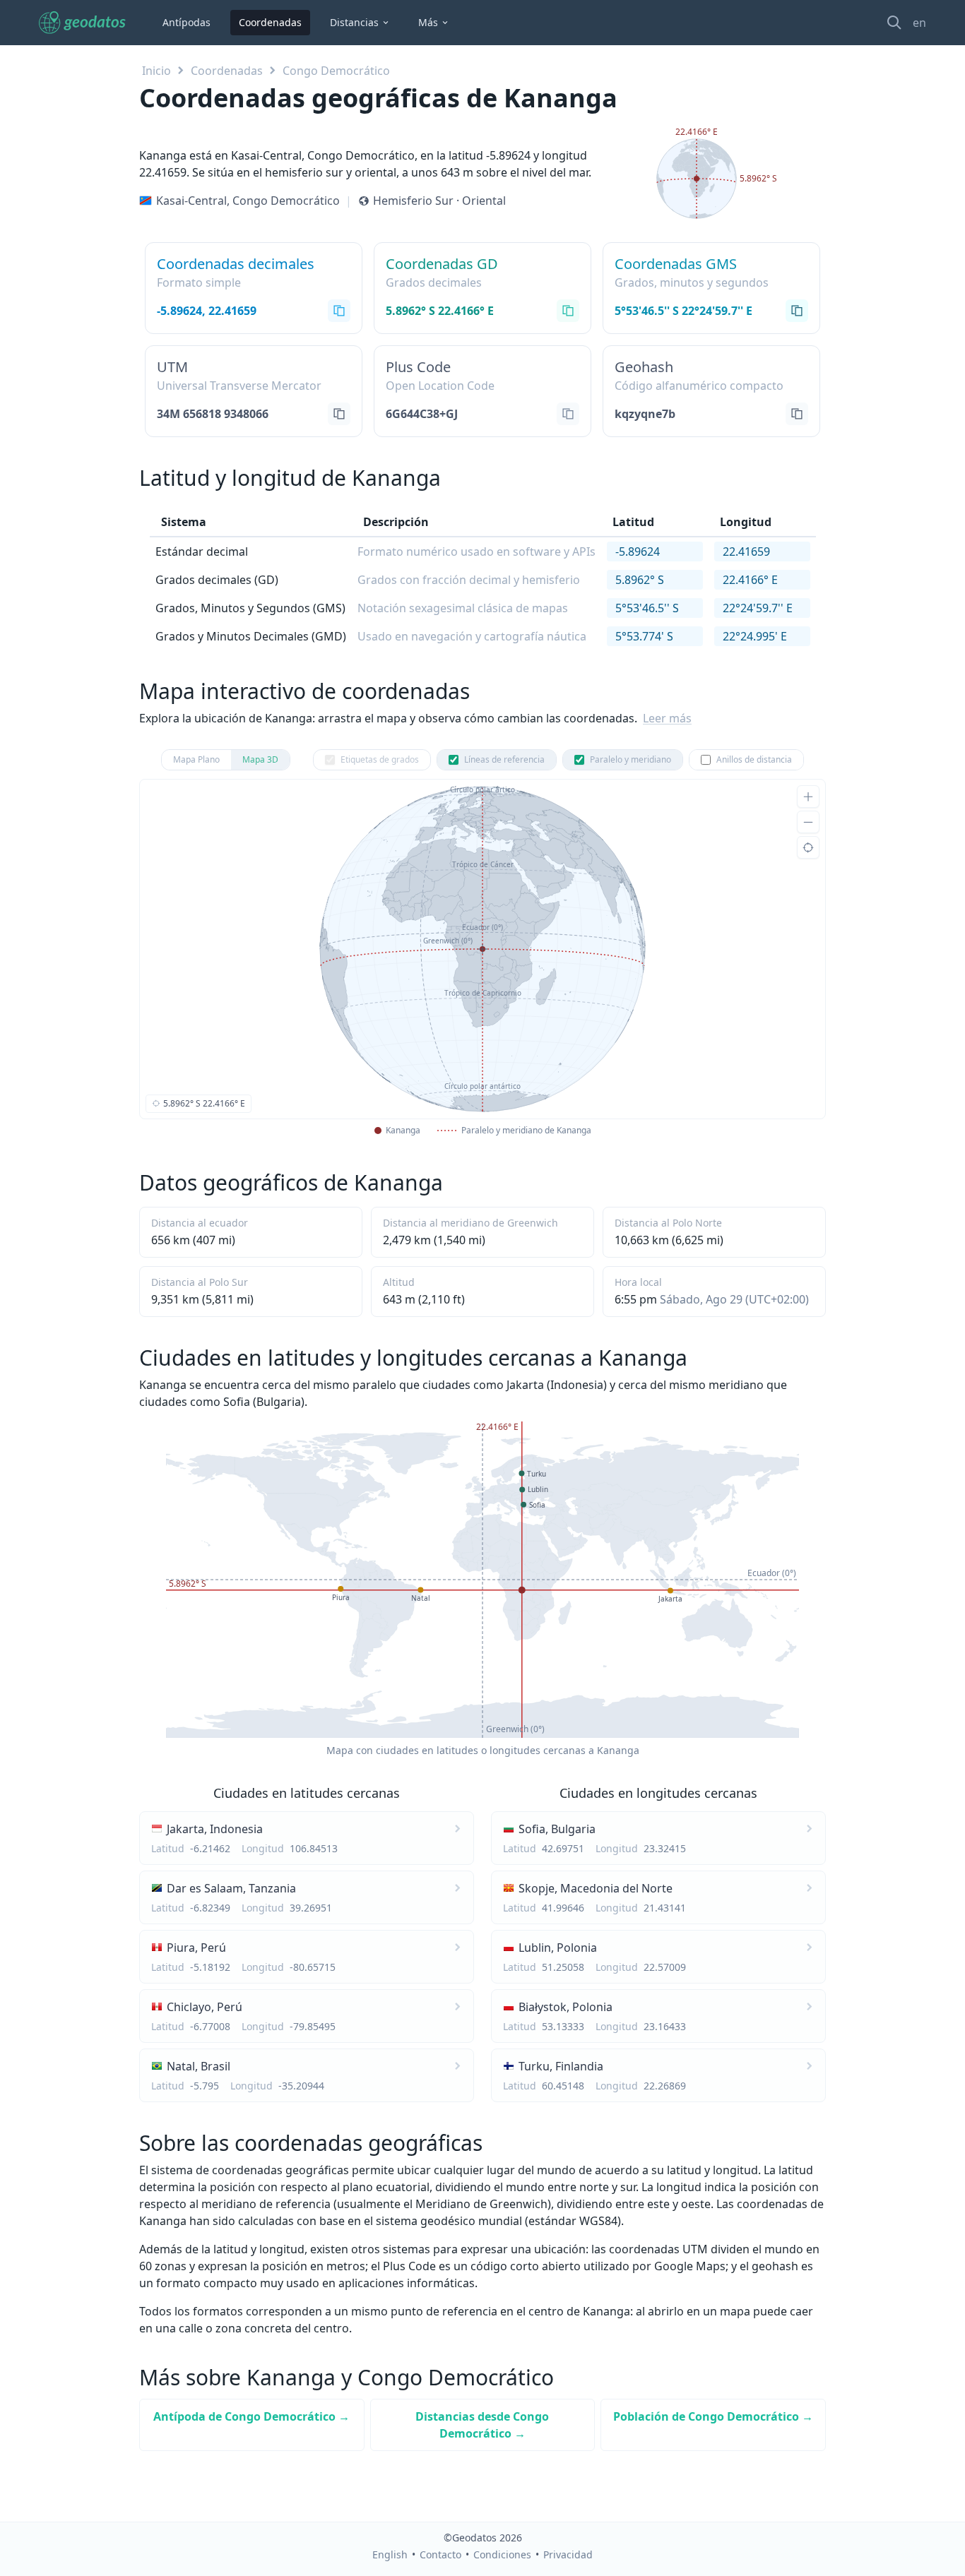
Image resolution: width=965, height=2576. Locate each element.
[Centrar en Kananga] (808, 847)
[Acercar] (808, 797)
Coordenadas (270, 22)
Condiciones (502, 2554)
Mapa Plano (196, 759)
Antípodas (187, 22)
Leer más (667, 718)
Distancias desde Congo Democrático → (482, 2425)
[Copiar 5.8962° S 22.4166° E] (568, 311)
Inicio (156, 71)
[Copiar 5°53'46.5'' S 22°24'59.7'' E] (797, 311)
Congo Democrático (336, 71)
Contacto (440, 2554)
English (390, 2554)
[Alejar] (808, 822)
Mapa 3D (260, 759)
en (919, 23)
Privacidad (568, 2554)
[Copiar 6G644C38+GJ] (568, 414)
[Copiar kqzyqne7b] (797, 414)
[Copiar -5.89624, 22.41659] (339, 311)
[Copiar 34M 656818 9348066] (339, 414)
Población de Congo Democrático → (713, 2416)
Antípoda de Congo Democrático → (251, 2416)
